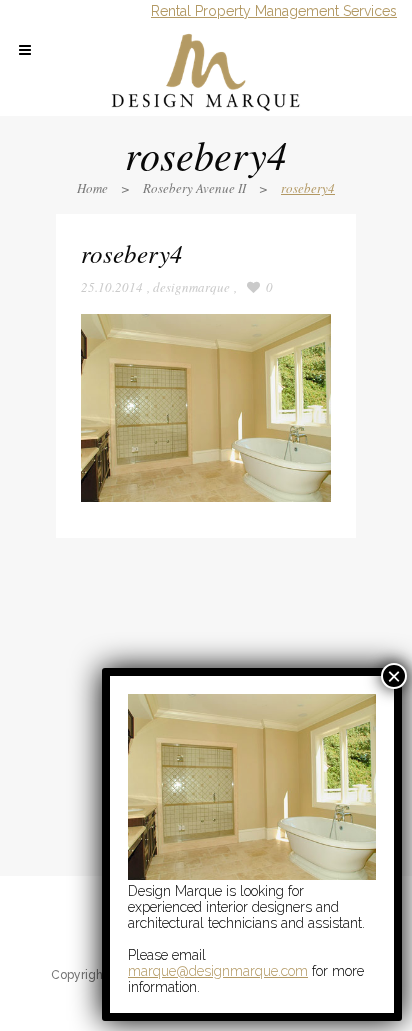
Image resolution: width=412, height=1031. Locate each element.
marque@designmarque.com (218, 971)
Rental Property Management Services (274, 11)
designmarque (191, 287)
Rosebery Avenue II (194, 188)
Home (92, 188)
